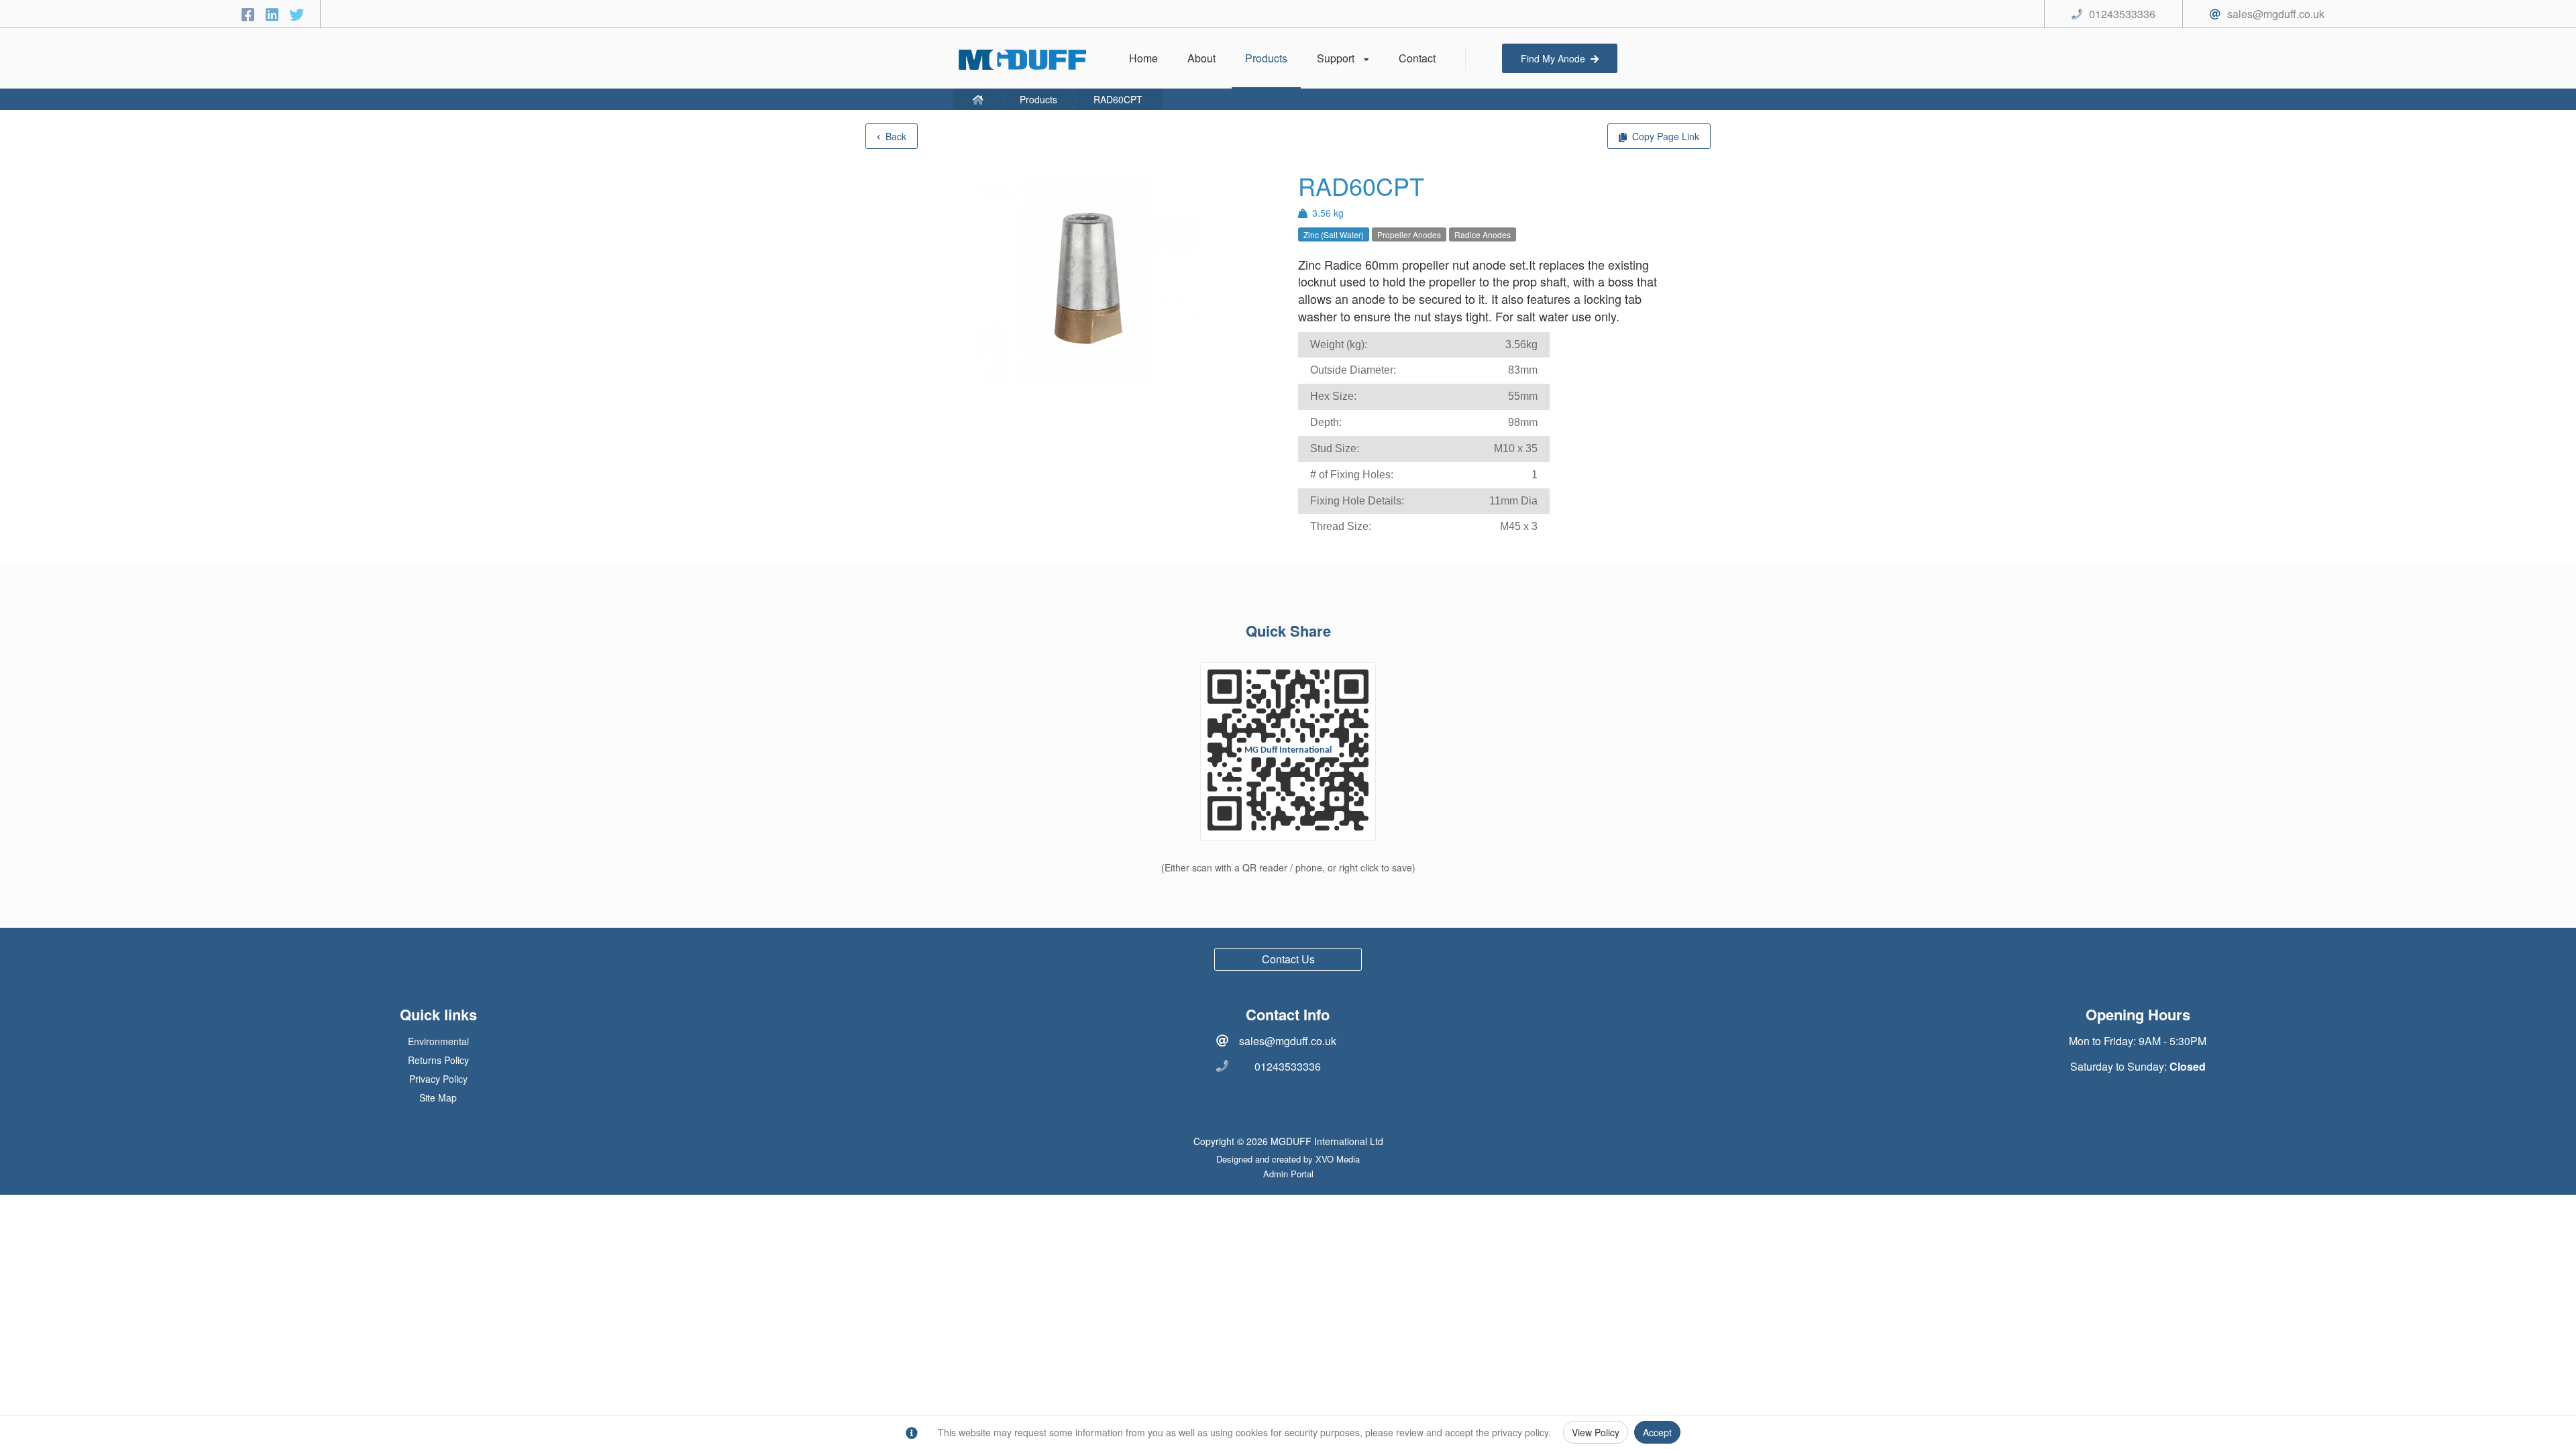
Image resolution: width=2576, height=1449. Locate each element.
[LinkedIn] (274, 14)
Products (1038, 99)
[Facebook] (250, 14)
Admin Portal (1288, 1174)
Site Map (438, 1097)
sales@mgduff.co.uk (1288, 1041)
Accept (1657, 1432)
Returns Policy (438, 1060)
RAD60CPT (1118, 99)
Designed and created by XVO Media (1288, 1159)
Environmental (438, 1041)
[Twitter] (297, 14)
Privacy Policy (438, 1079)
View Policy (1596, 1432)
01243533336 (1288, 1066)
